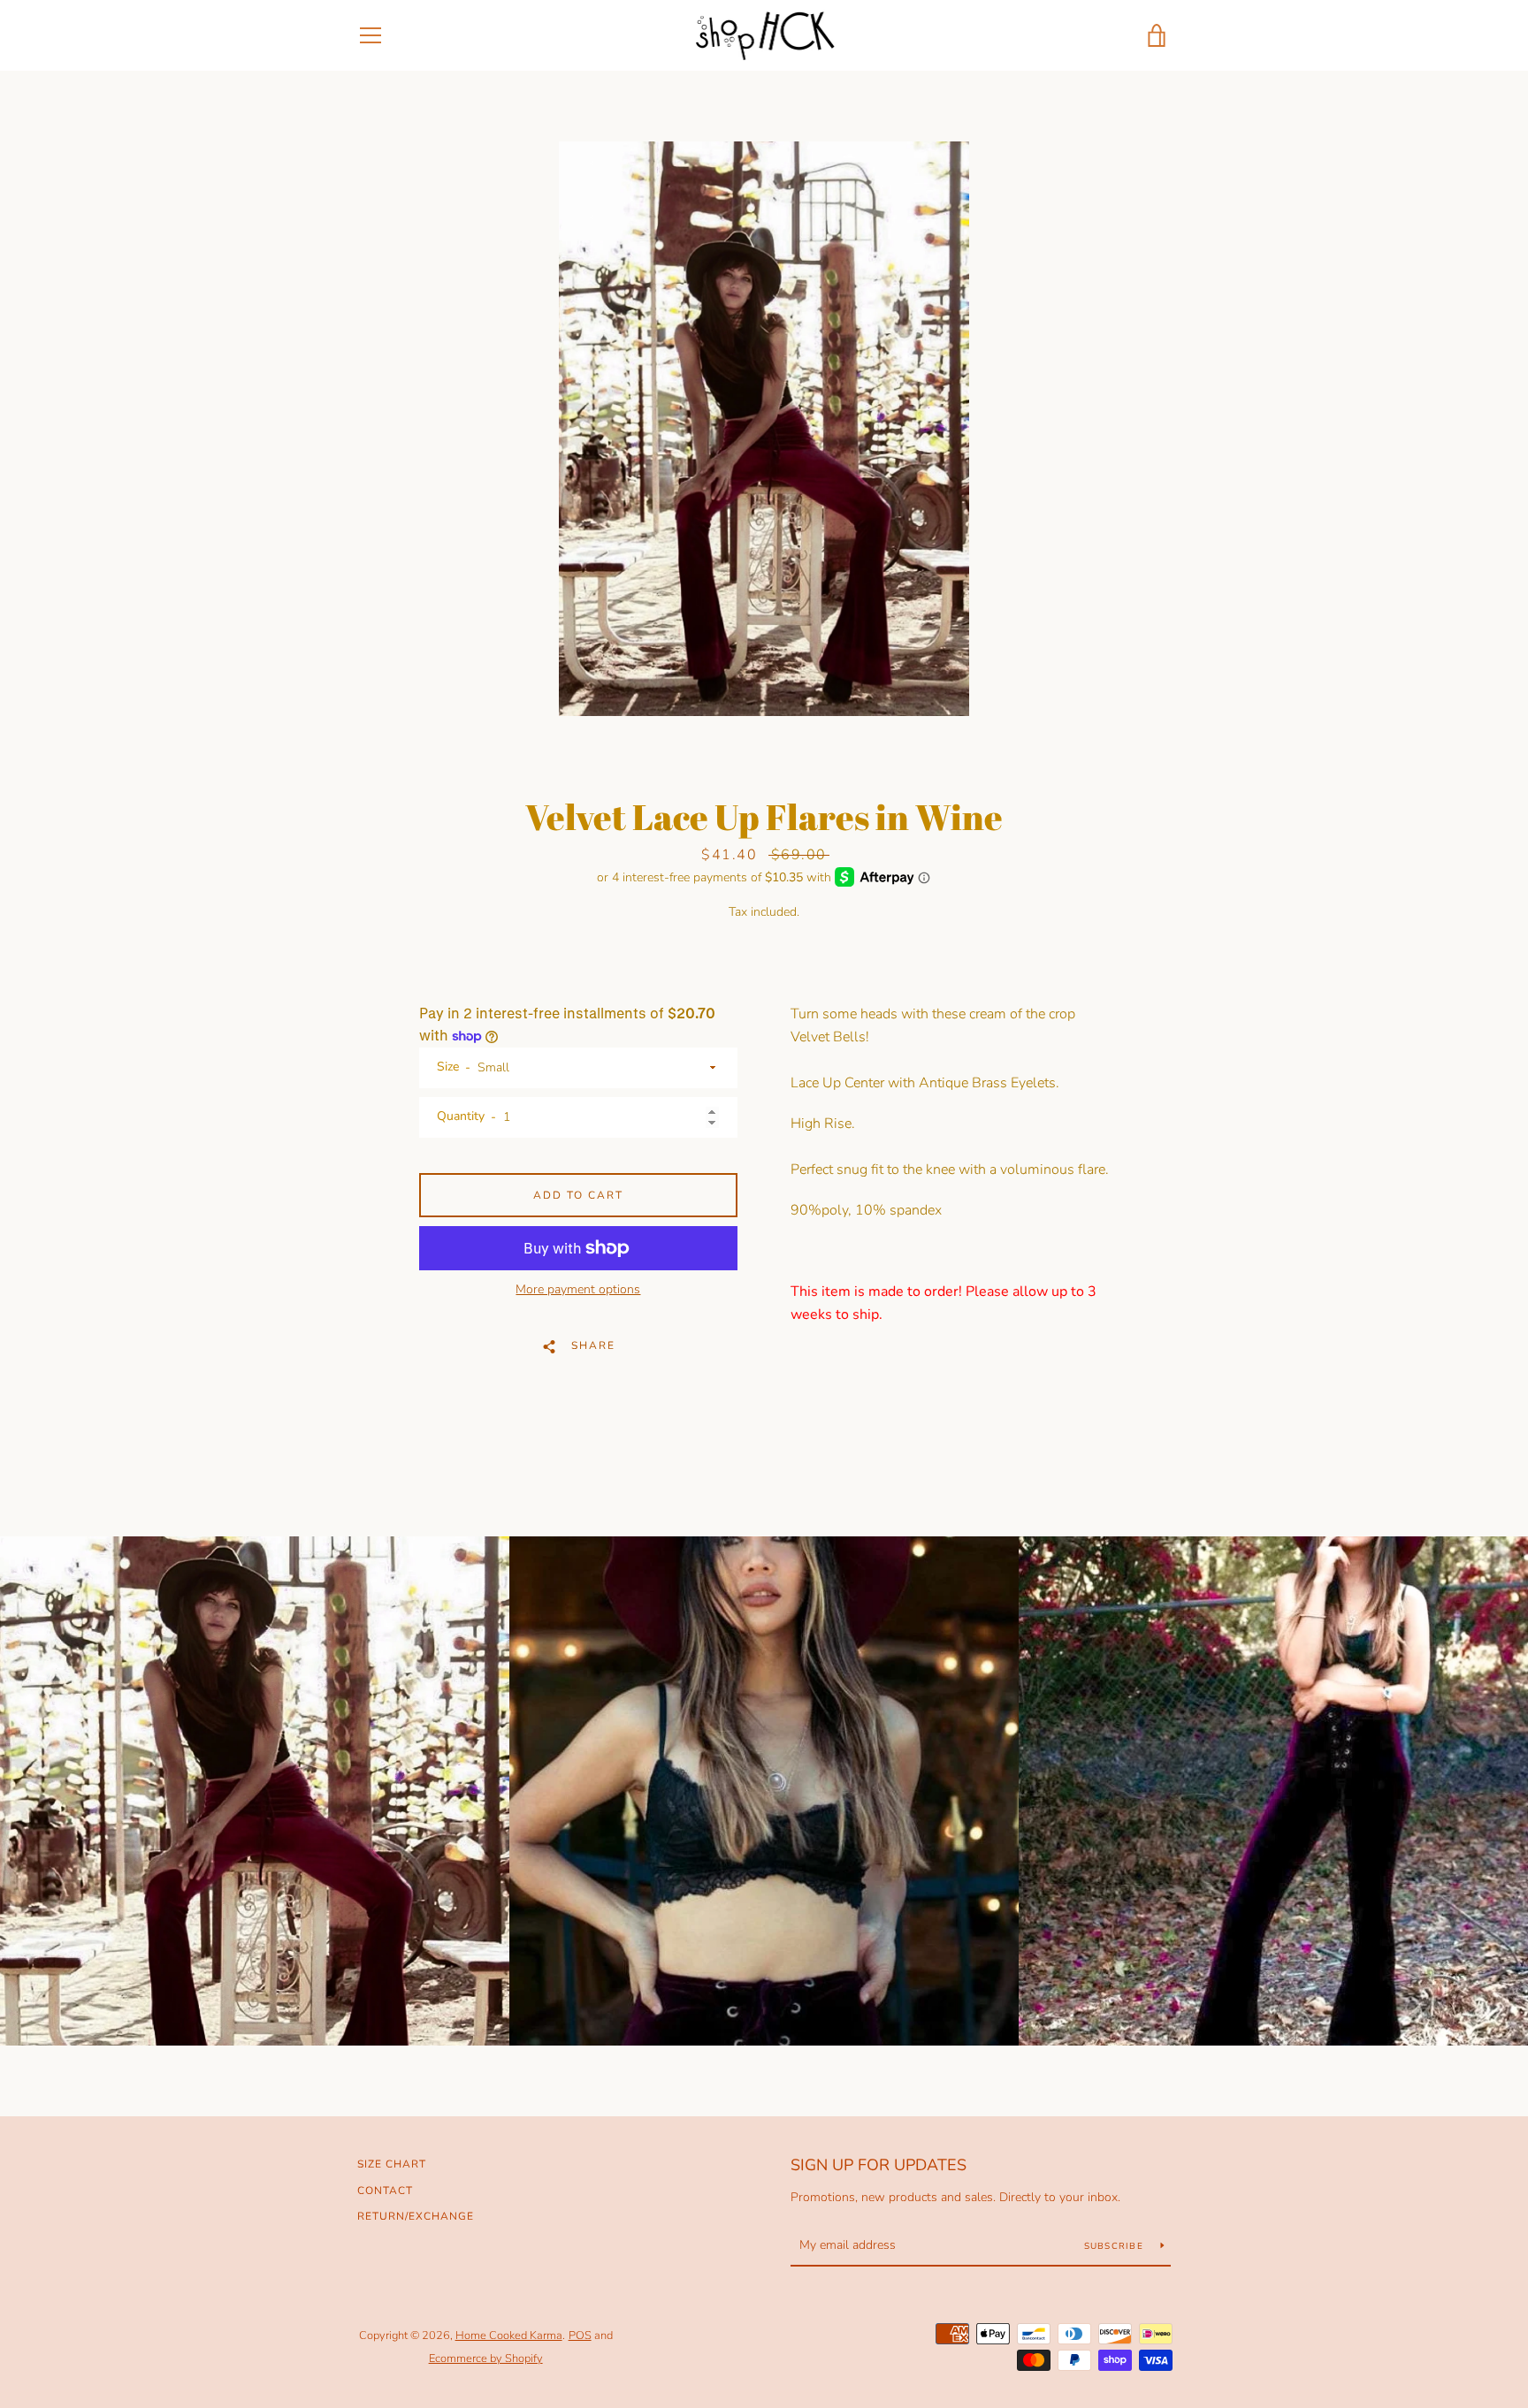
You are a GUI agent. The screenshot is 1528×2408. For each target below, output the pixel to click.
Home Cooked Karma (509, 2336)
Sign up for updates (879, 2165)
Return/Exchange (416, 2216)
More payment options (578, 1289)
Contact (385, 2191)
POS (580, 2336)
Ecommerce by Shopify (486, 2358)
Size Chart (392, 2164)
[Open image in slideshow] (764, 429)
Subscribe (1116, 2246)
